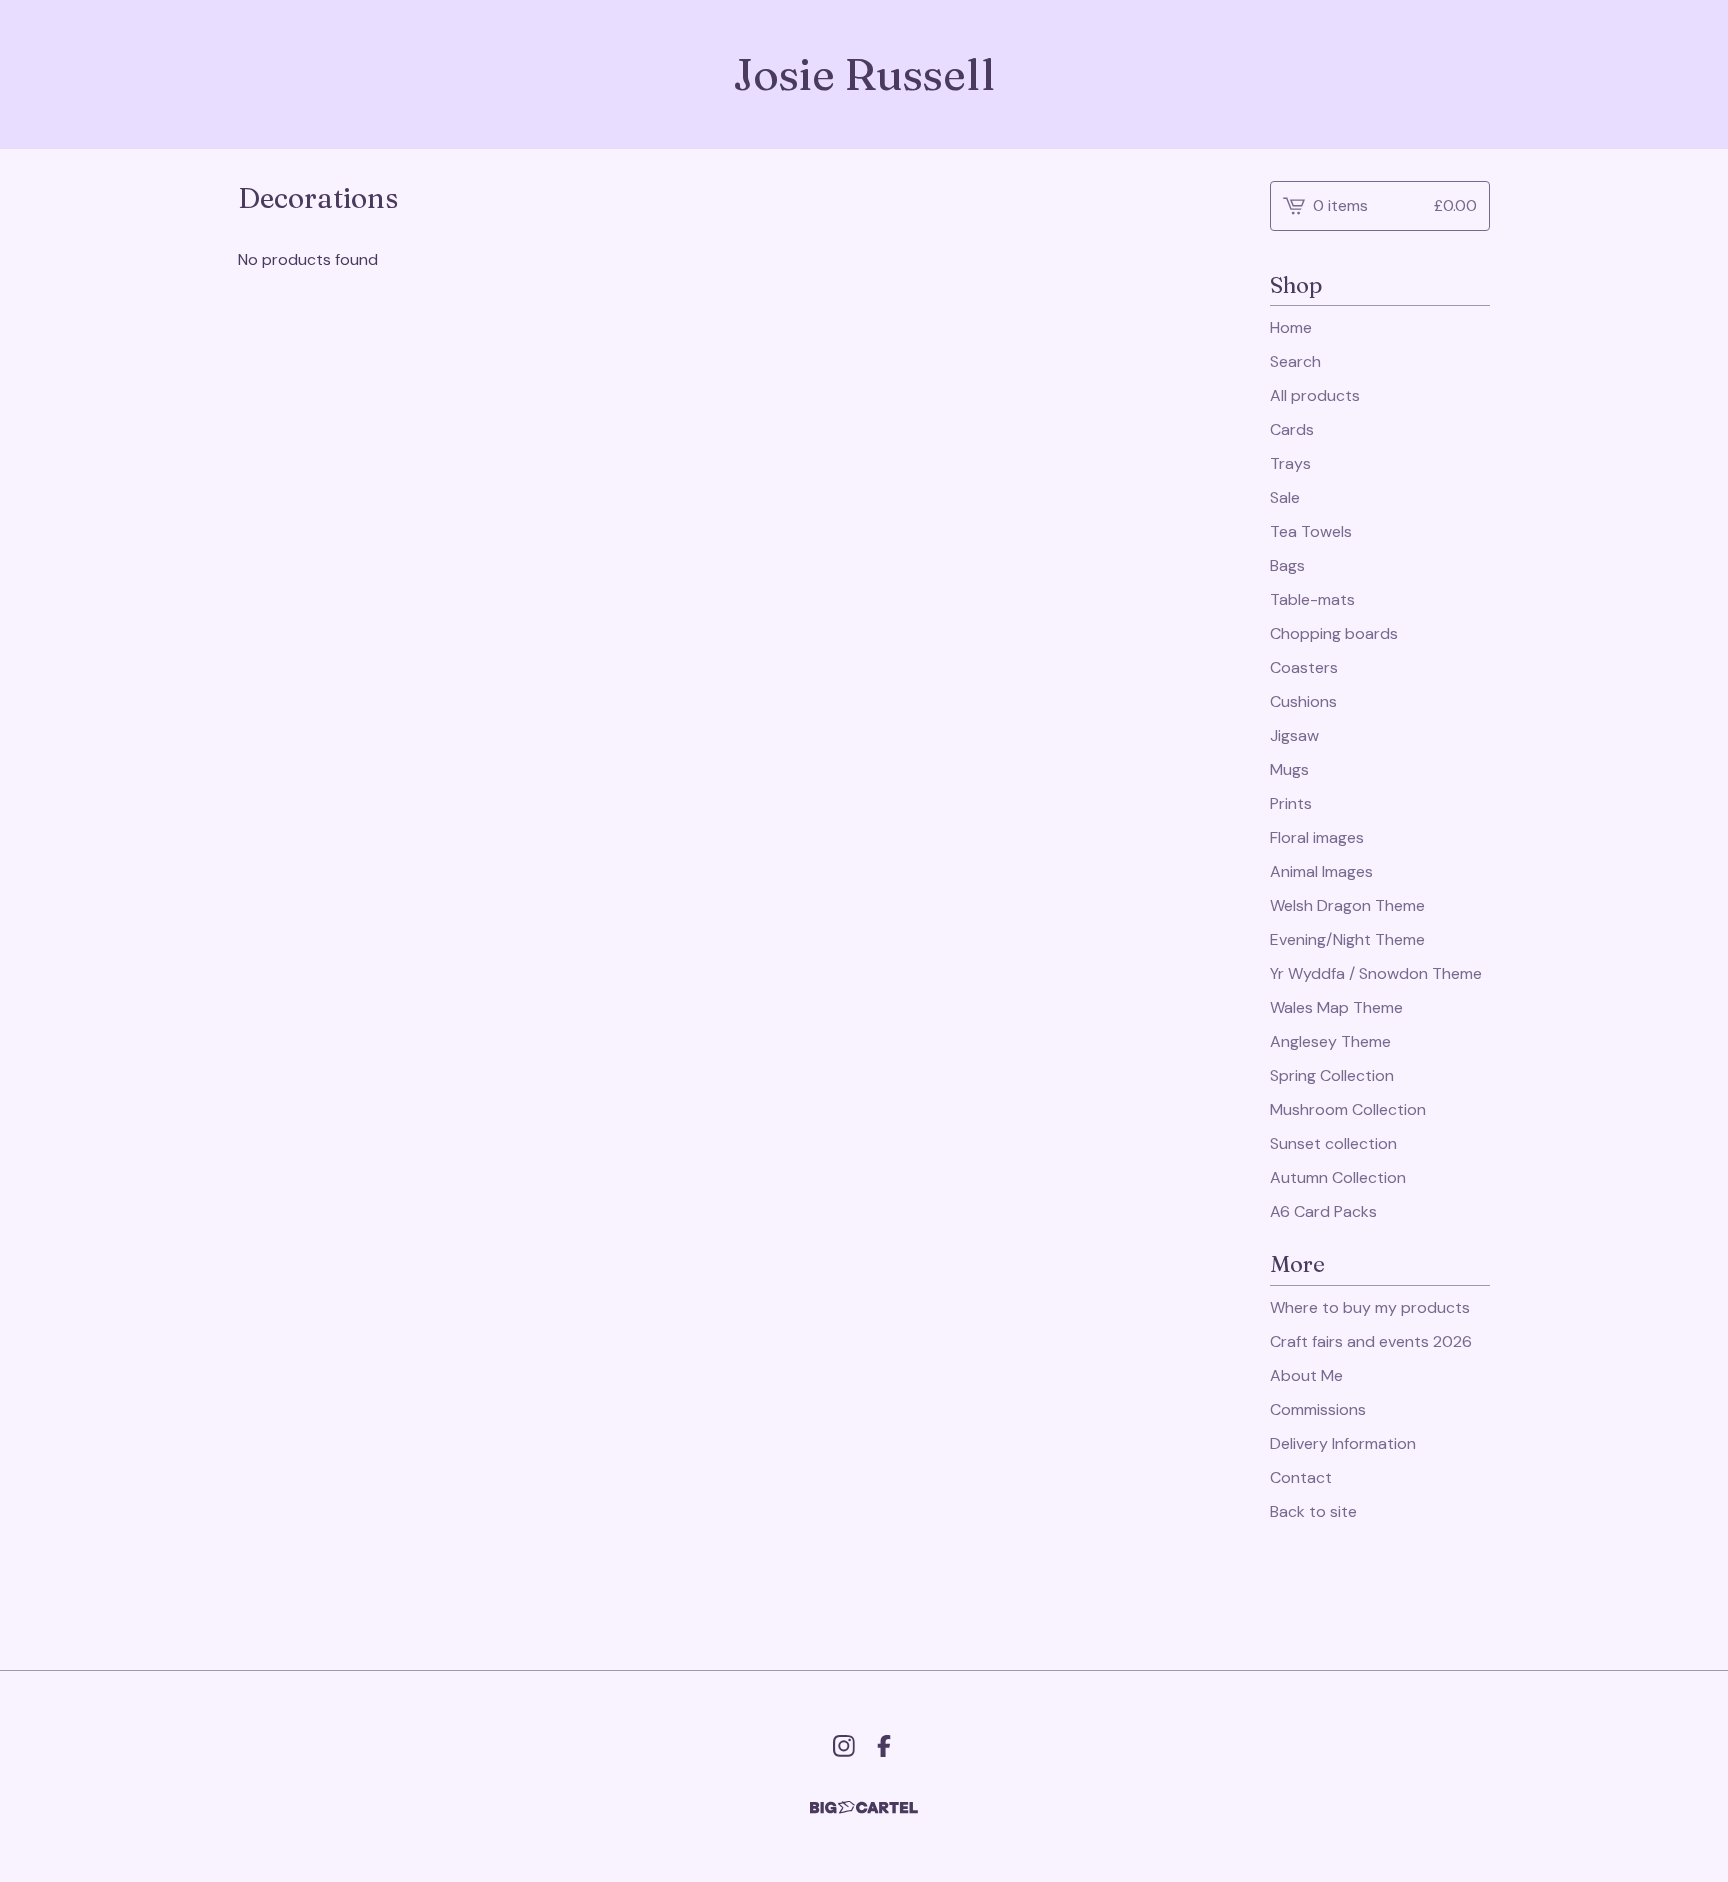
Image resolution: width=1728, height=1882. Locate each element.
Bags (1287, 565)
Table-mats (1312, 599)
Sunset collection (1333, 1143)
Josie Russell (864, 74)
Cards (1292, 429)
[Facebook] (884, 1746)
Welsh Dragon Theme (1347, 905)
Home (1291, 327)
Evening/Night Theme (1347, 939)
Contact (1301, 1477)
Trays (1290, 463)
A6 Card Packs (1323, 1211)
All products (1315, 395)
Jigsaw (1294, 735)
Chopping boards (1334, 633)
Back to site (1313, 1511)
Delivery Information (1343, 1443)
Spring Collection (1332, 1075)
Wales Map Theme (1336, 1007)
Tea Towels (1311, 531)
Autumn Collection (1338, 1177)
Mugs (1289, 769)
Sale (1285, 497)
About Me (1306, 1375)
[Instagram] (844, 1746)
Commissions (1318, 1409)
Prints (1291, 803)
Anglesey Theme (1330, 1041)
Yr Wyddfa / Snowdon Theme (1376, 973)
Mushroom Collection (1348, 1109)
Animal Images (1321, 871)
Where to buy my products (1370, 1307)
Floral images (1317, 837)
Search (1295, 361)
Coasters (1304, 667)
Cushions (1303, 701)
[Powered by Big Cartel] (864, 1807)
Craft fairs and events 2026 (1371, 1341)
